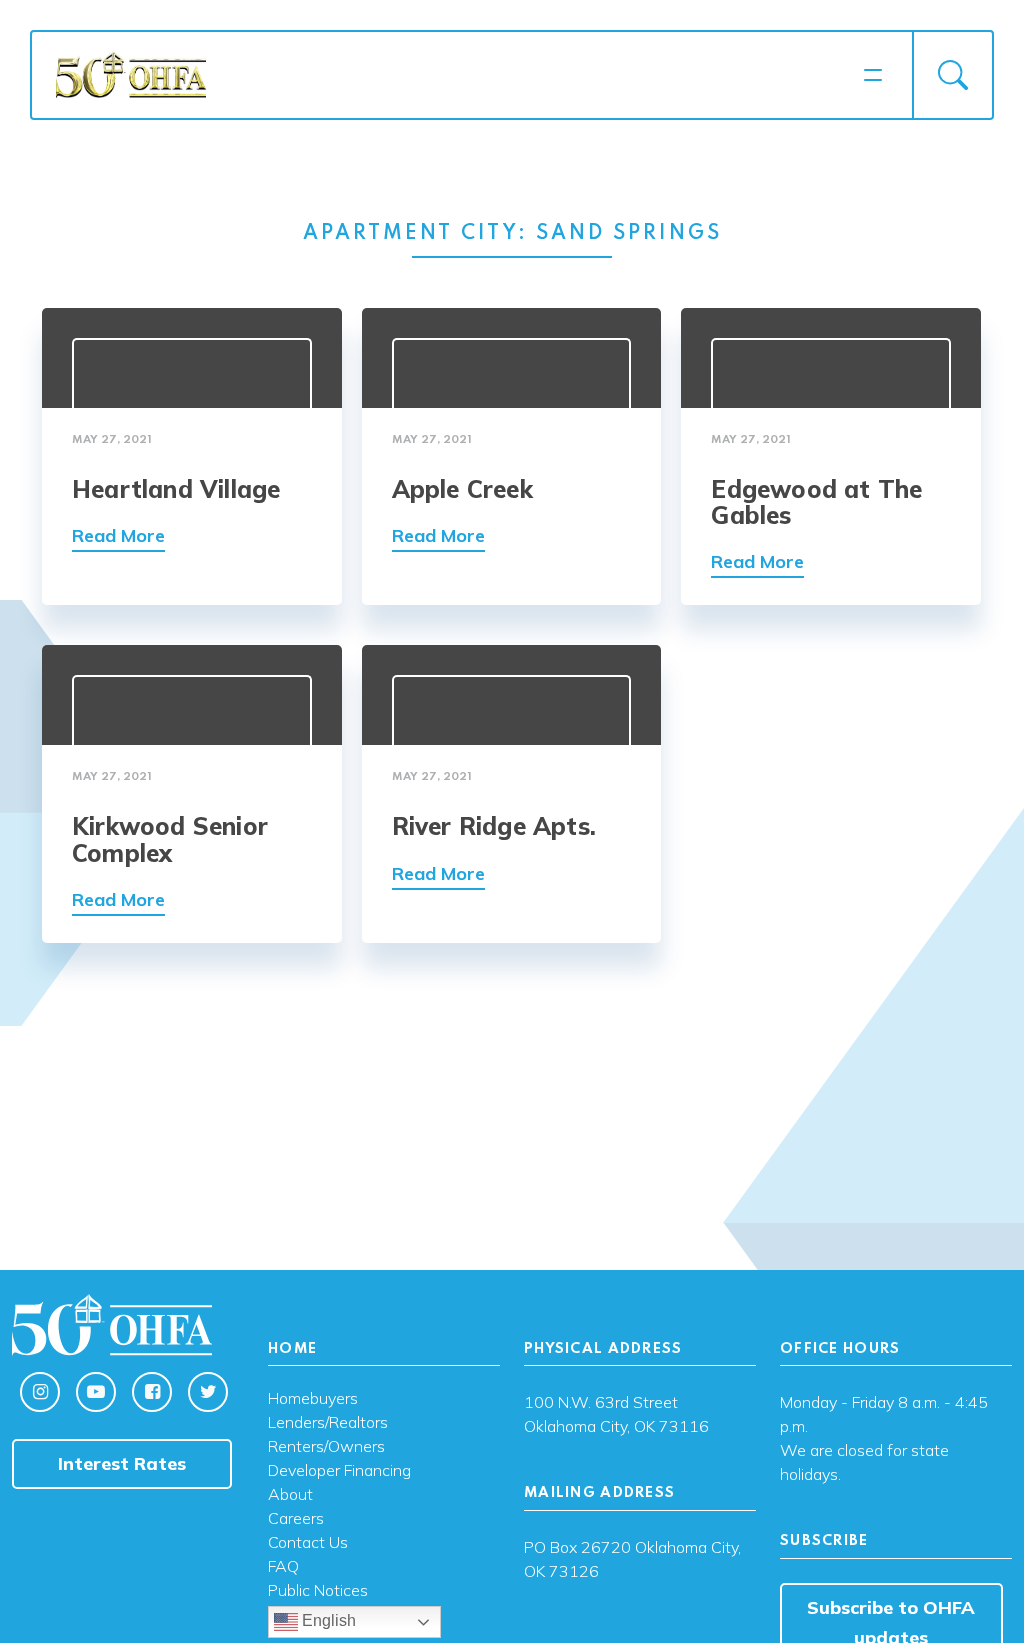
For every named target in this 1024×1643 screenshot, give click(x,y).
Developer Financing (339, 1471)
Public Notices (318, 1591)
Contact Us (308, 1543)
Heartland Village (176, 489)
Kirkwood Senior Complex (170, 839)
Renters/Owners (326, 1447)
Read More (118, 535)
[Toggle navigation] (873, 75)
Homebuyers (313, 1399)
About (290, 1495)
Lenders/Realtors (328, 1423)
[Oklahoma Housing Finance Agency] (453, 73)
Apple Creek (462, 489)
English (327, 1621)
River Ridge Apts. (494, 826)
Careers (296, 1519)
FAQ (283, 1567)
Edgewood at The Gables (816, 502)
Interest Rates (122, 1463)
